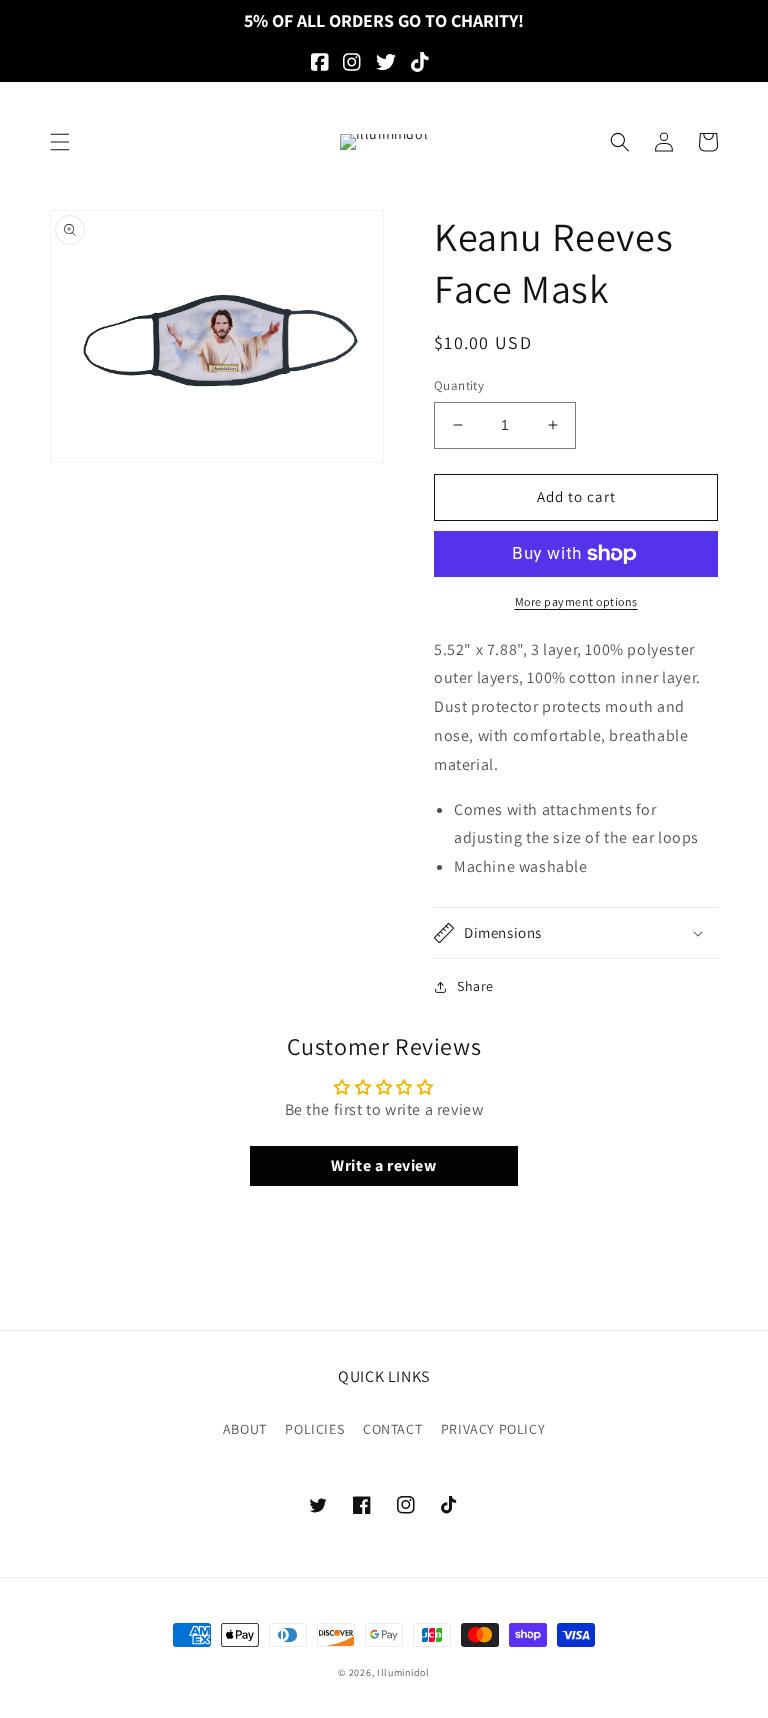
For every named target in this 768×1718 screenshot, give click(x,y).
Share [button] (475, 986)
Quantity (459, 385)
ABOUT (245, 1429)
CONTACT (392, 1429)
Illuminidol (403, 1672)
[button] (60, 142)
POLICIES (314, 1429)
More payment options (576, 601)
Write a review (383, 1165)
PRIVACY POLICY (493, 1429)
